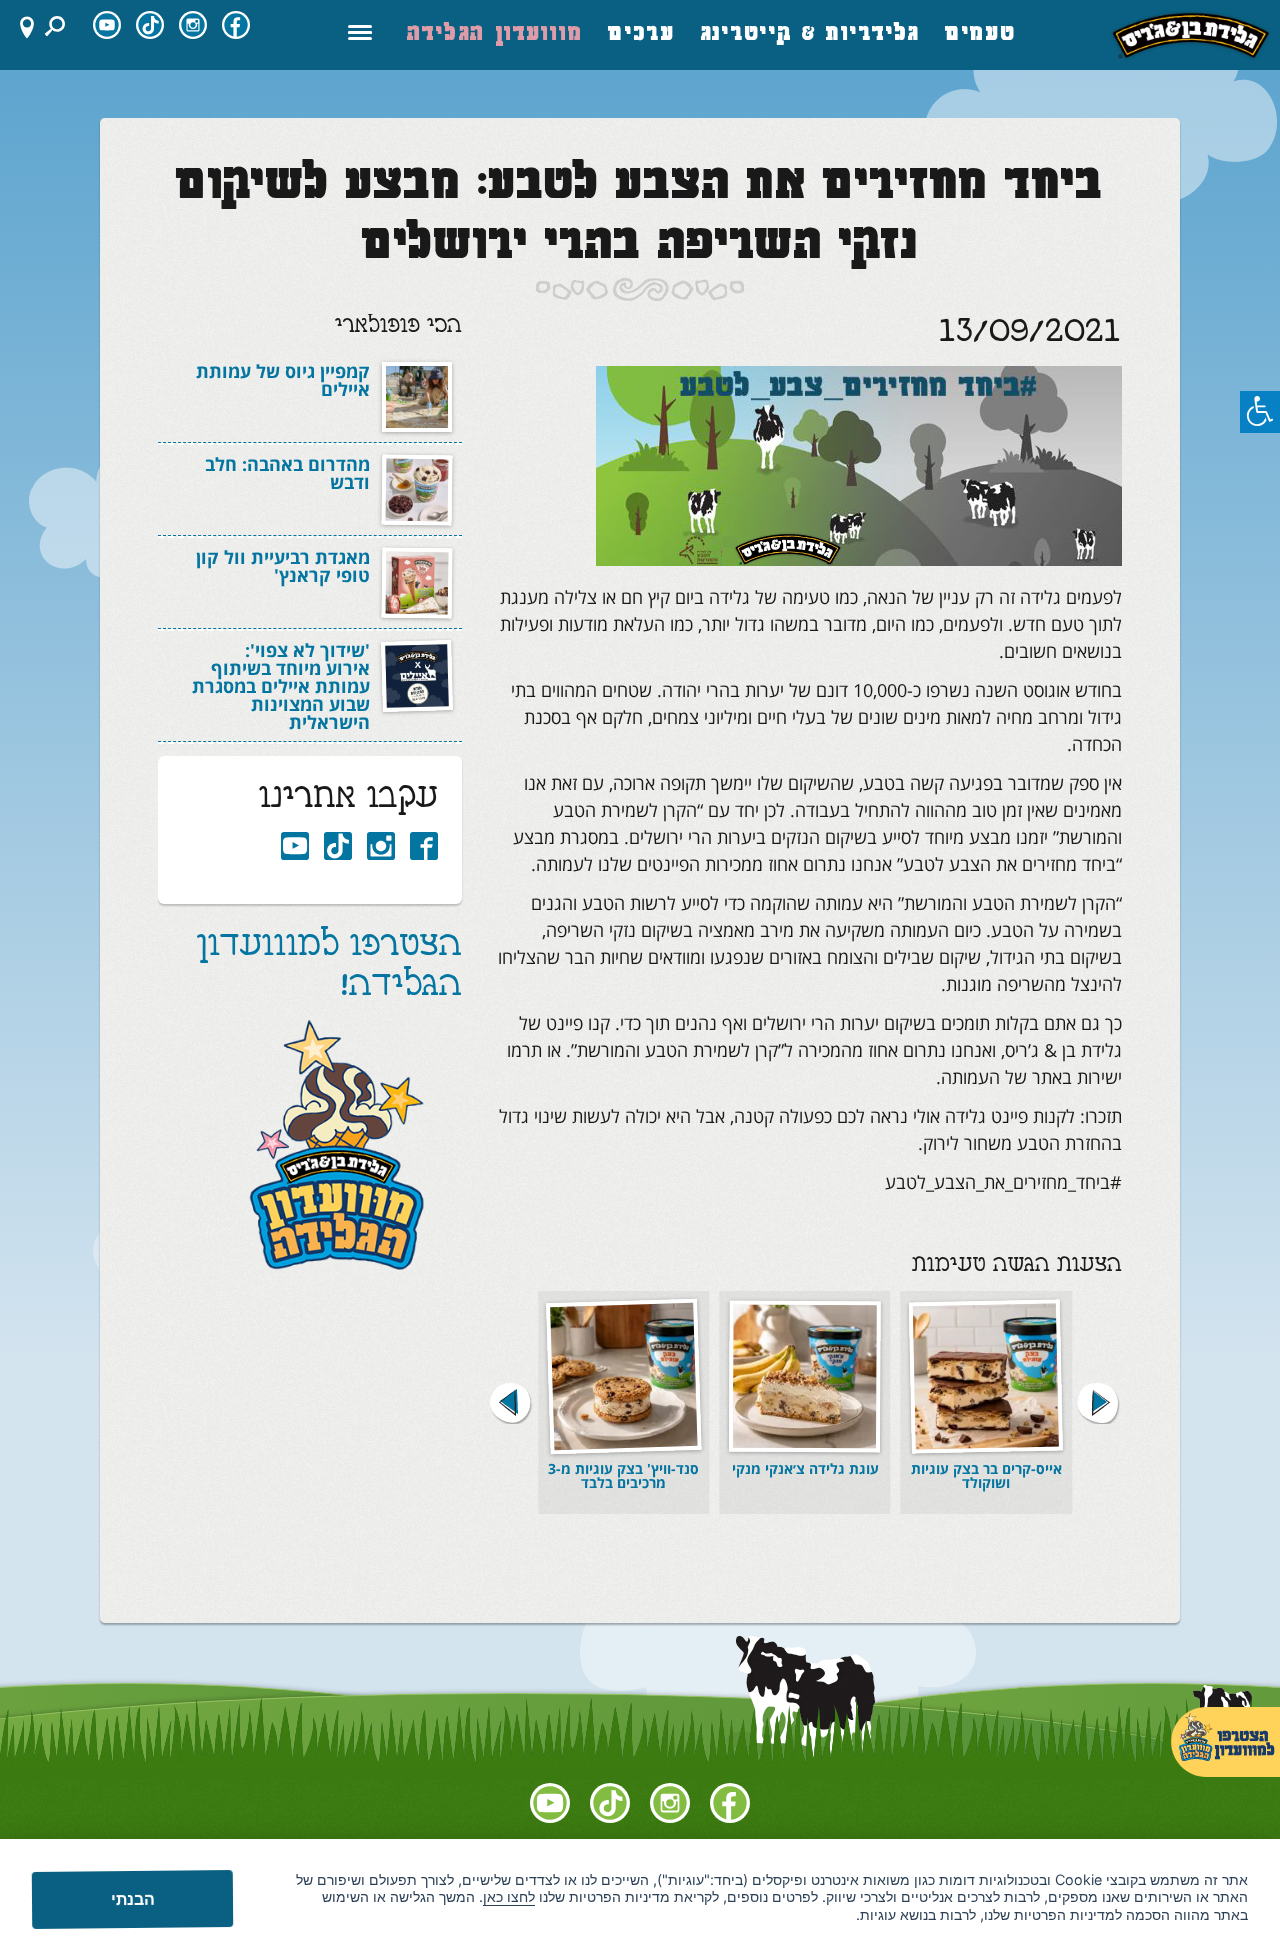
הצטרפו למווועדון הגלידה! (329, 967)
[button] (510, 1402)
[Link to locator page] (19, 26)
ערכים (642, 35)
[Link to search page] (58, 26)
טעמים (981, 35)
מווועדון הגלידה (495, 35)
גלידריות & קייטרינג (810, 35)
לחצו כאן (509, 1896)
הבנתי (132, 1899)
